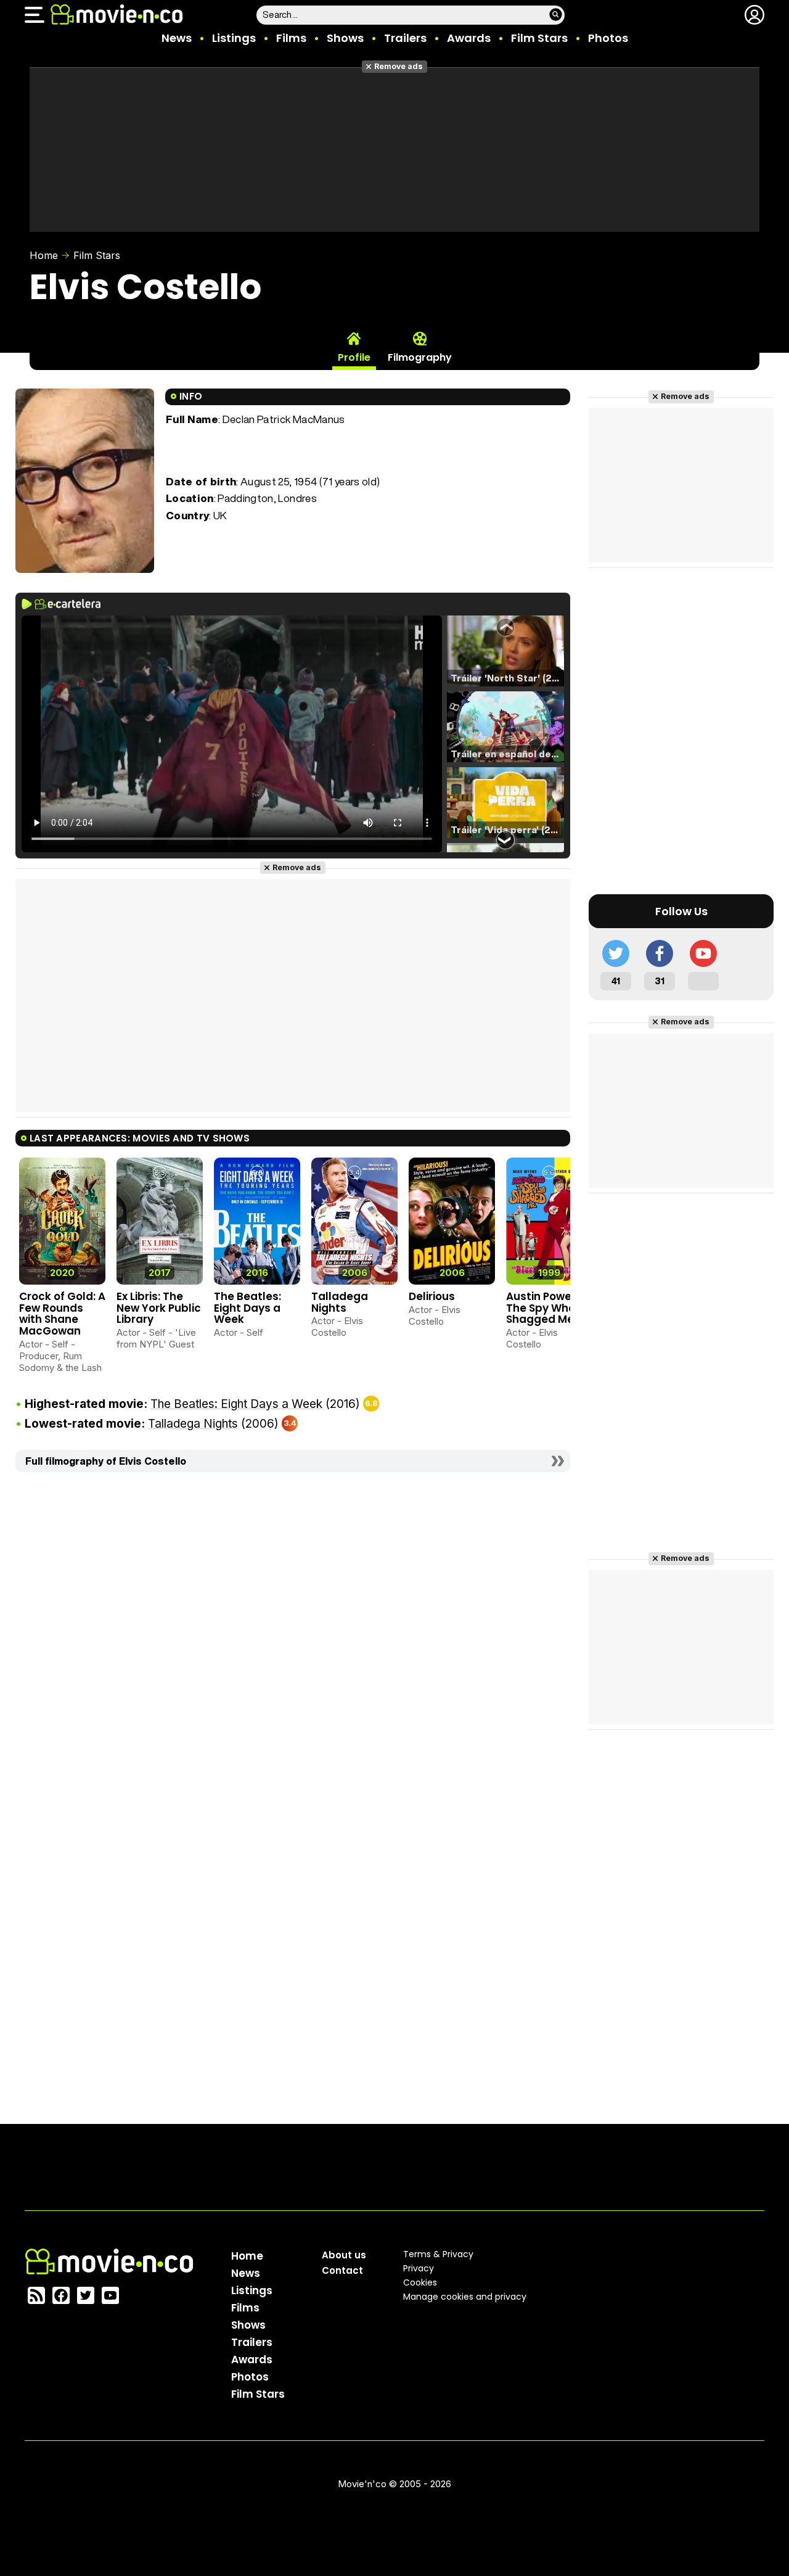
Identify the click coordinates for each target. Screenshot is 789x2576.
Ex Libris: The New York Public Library (159, 1308)
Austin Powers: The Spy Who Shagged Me (545, 1308)
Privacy (419, 2268)
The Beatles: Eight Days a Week (247, 1308)
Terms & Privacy (438, 2254)
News (177, 38)
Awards (469, 38)
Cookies (420, 2282)
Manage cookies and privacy (465, 2297)
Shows (345, 38)
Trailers (405, 38)
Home (44, 255)
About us (344, 2255)
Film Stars (539, 38)
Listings (234, 38)
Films (291, 38)
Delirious (432, 1296)
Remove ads (399, 66)
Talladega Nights (340, 1302)
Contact (342, 2270)
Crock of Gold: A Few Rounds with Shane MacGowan (62, 1314)
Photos (608, 38)
